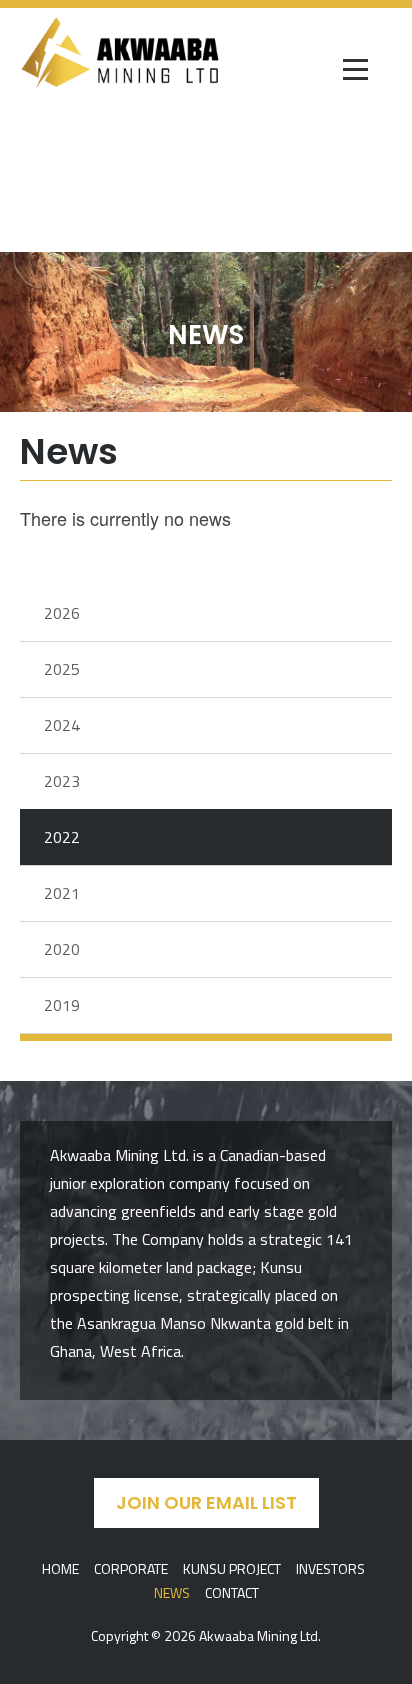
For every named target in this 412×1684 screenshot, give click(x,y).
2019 (62, 1005)
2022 (62, 837)
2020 (62, 949)
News (172, 1592)
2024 (62, 725)
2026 (62, 613)
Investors (330, 1568)
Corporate (131, 1568)
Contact (232, 1592)
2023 (62, 781)
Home (60, 1568)
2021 (62, 893)
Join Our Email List (206, 1502)
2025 (62, 669)
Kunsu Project (232, 1568)
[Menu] (357, 71)
